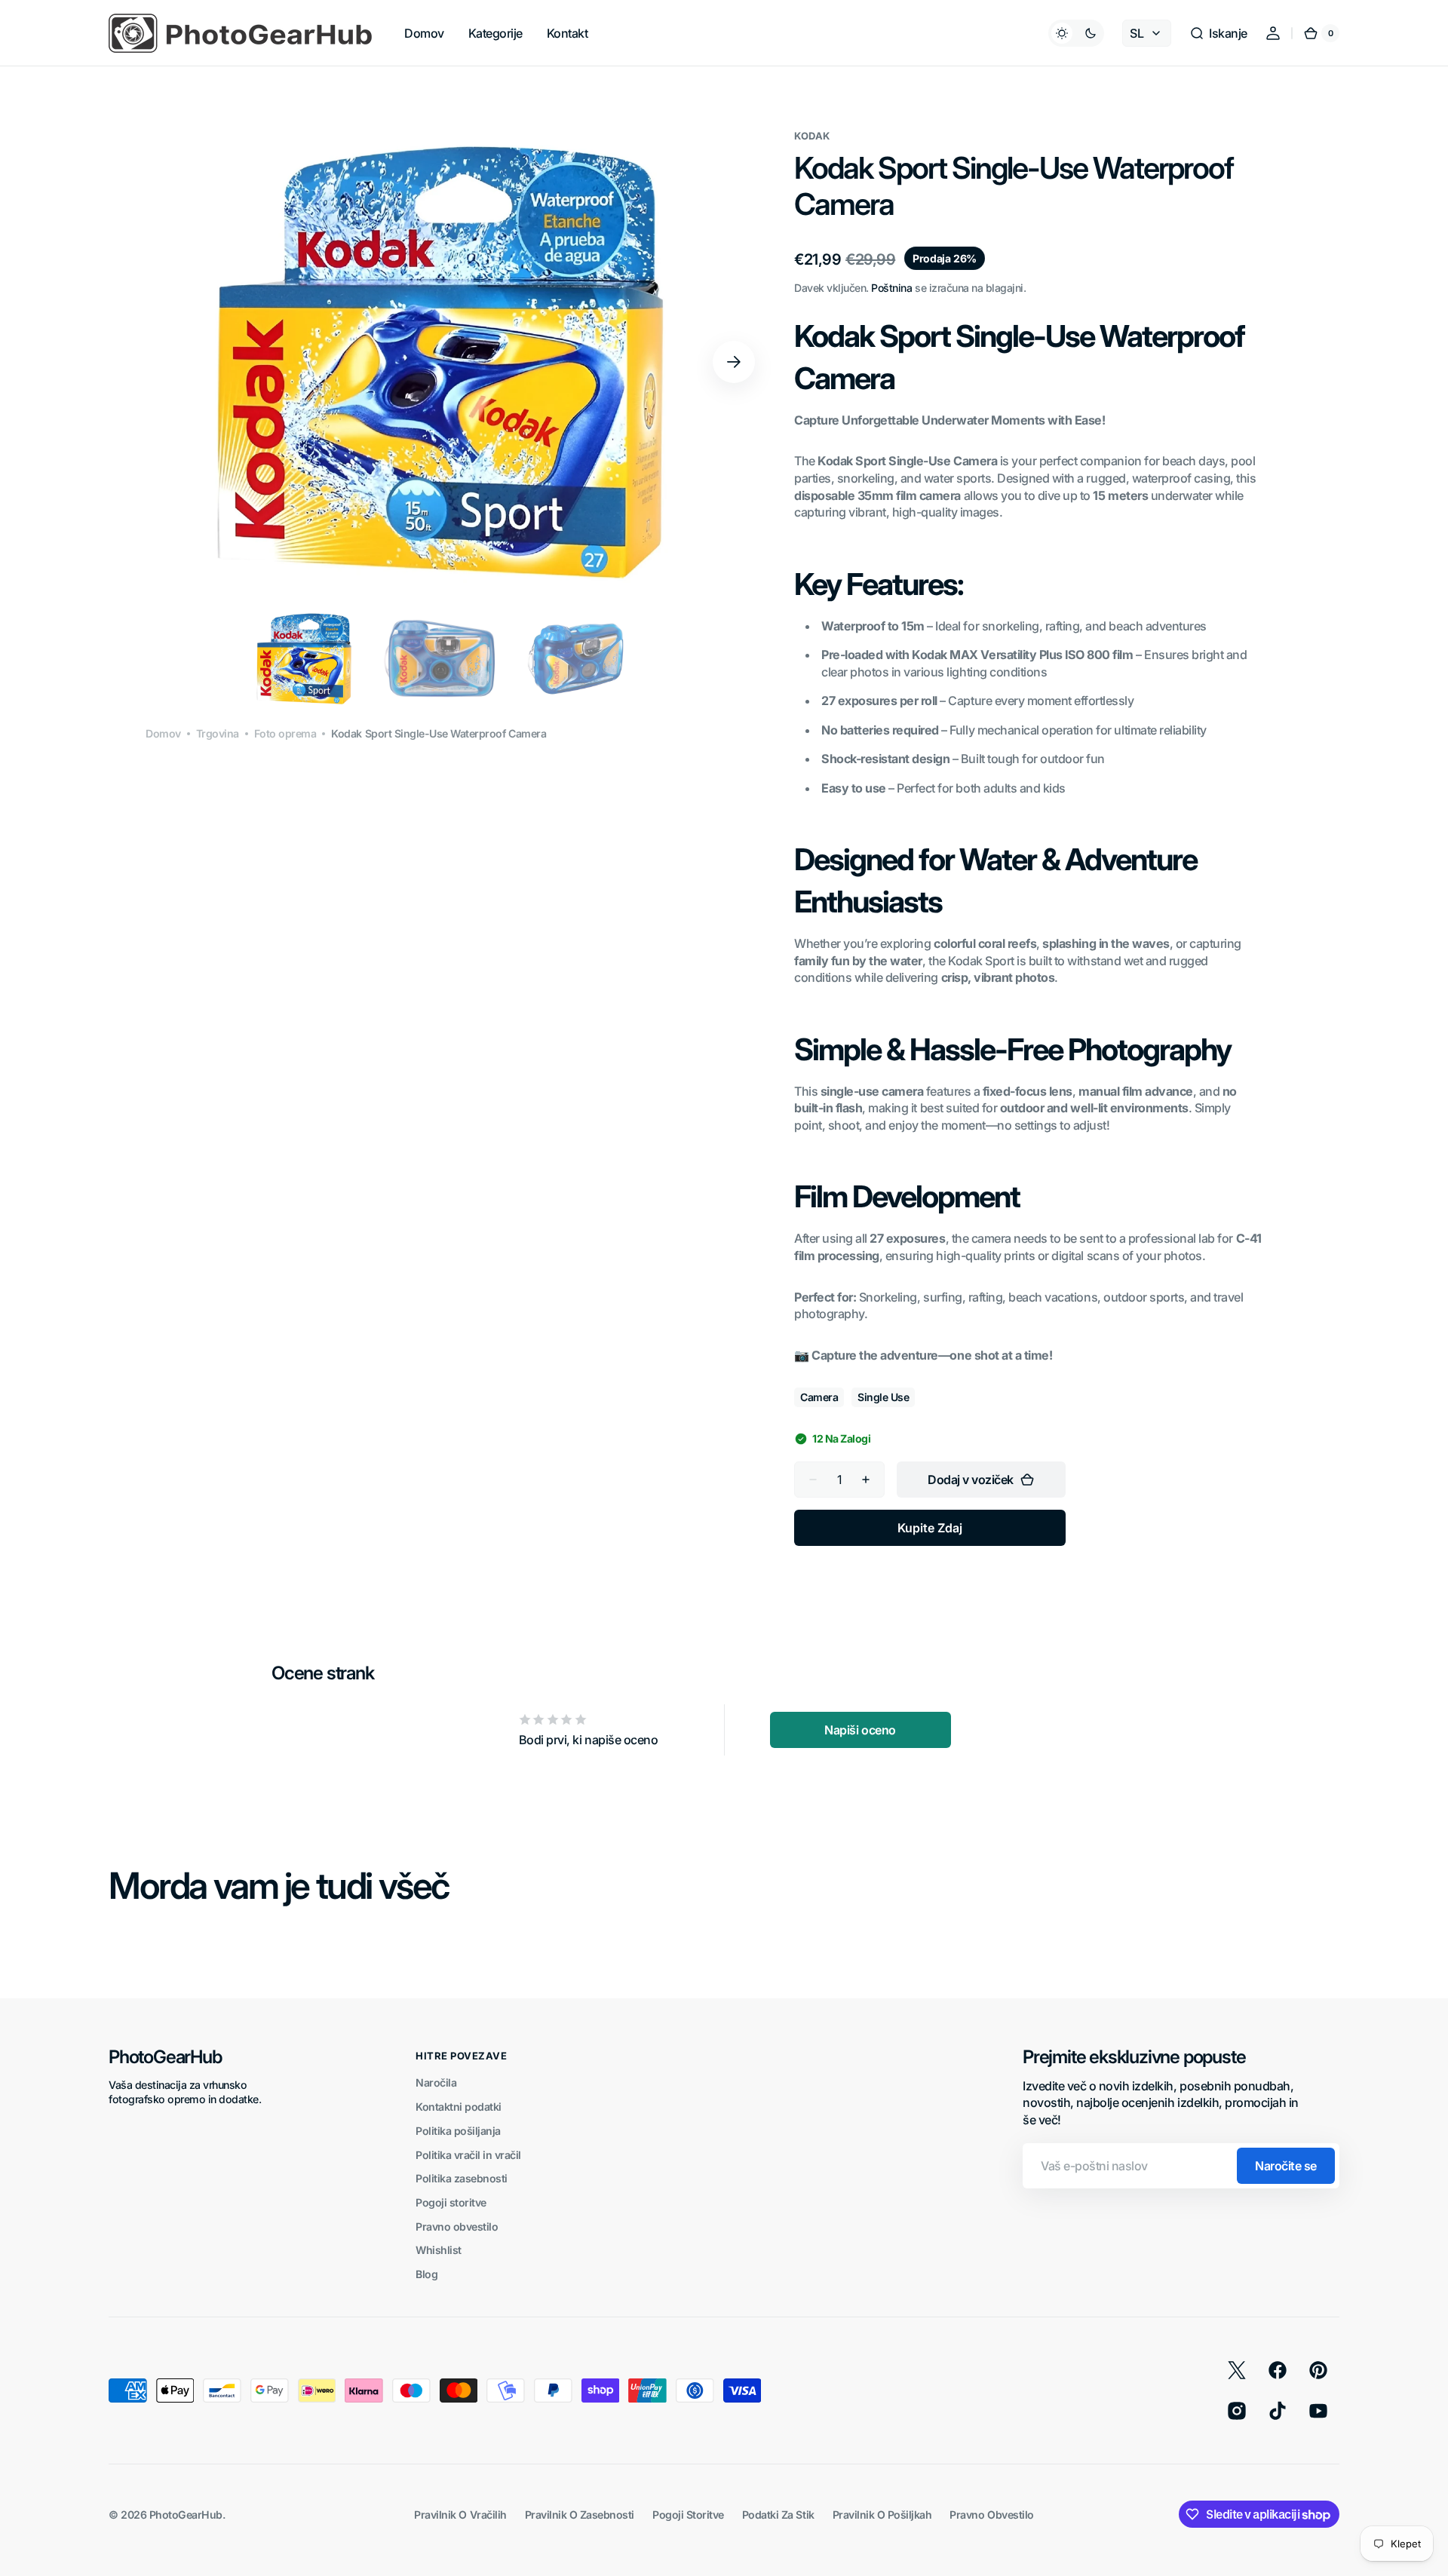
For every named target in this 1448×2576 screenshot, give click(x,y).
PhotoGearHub (186, 2515)
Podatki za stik (778, 2515)
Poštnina (891, 288)
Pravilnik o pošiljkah (882, 2515)
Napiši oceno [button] (860, 1730)
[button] (1218, 33)
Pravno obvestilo (457, 2226)
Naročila (436, 2082)
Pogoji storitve (451, 2202)
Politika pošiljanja (458, 2131)
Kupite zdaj (930, 1528)
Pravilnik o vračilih (460, 2515)
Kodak (812, 136)
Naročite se (1286, 2166)
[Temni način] (1076, 33)
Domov (163, 733)
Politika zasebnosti (462, 2178)
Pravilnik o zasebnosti (580, 2515)
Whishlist (439, 2250)
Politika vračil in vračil (468, 2155)
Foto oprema (285, 733)
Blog (426, 2274)
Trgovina (218, 733)
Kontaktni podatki (459, 2107)
